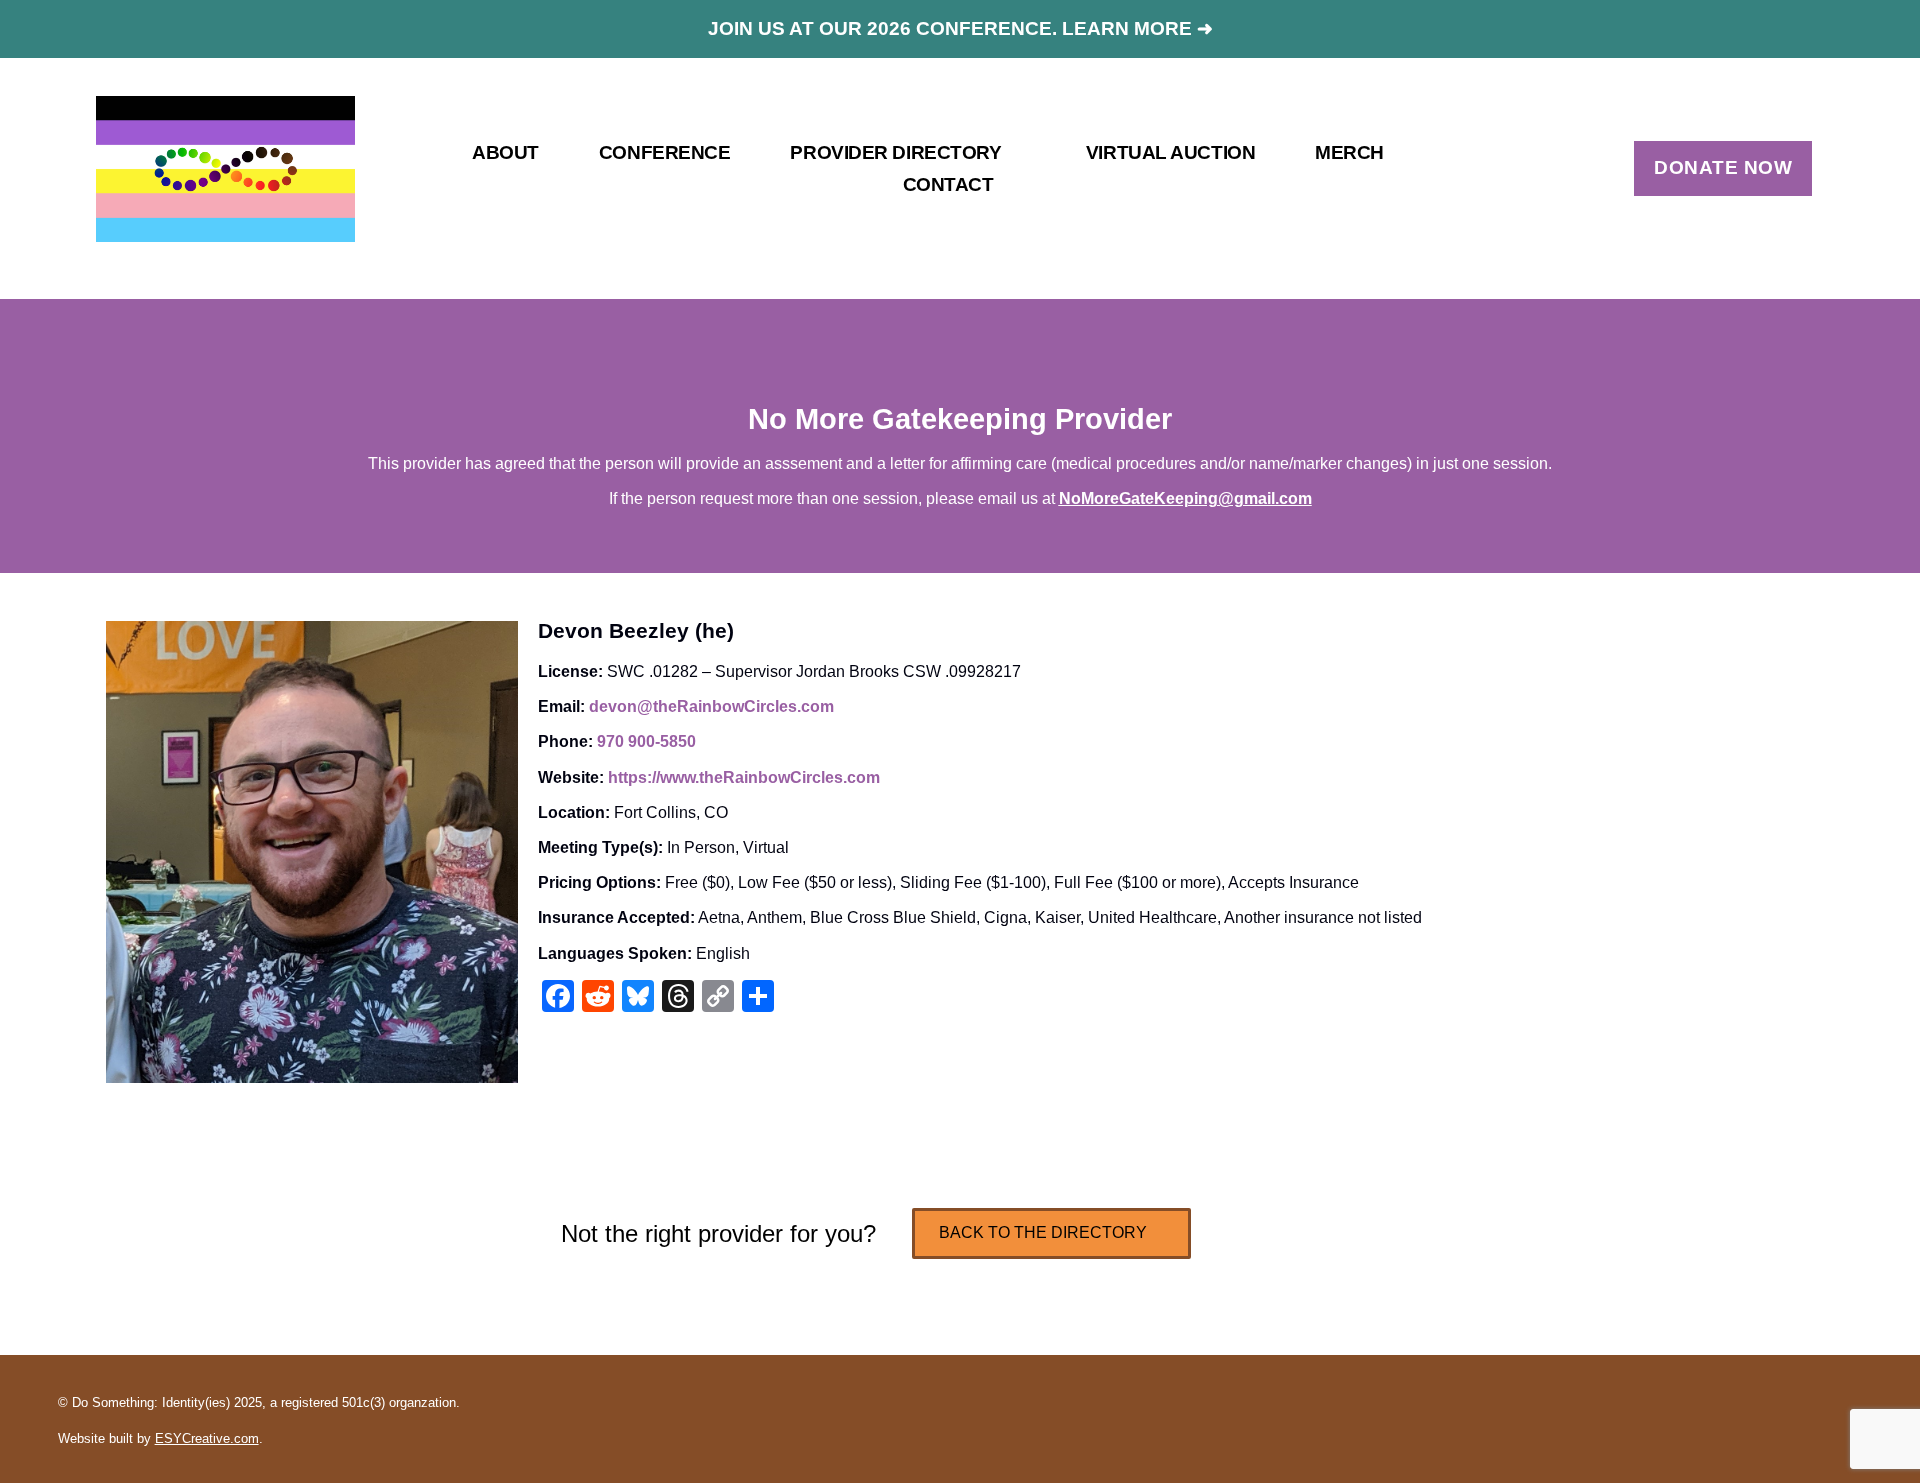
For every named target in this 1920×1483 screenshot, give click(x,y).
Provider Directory (895, 152)
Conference (665, 152)
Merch (1349, 152)
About (505, 152)
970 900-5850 (646, 741)
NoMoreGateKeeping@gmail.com (1185, 498)
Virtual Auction (1170, 152)
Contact (948, 184)
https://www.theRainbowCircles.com (744, 777)
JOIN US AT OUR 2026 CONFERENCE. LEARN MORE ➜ (960, 28)
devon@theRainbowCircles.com (711, 706)
